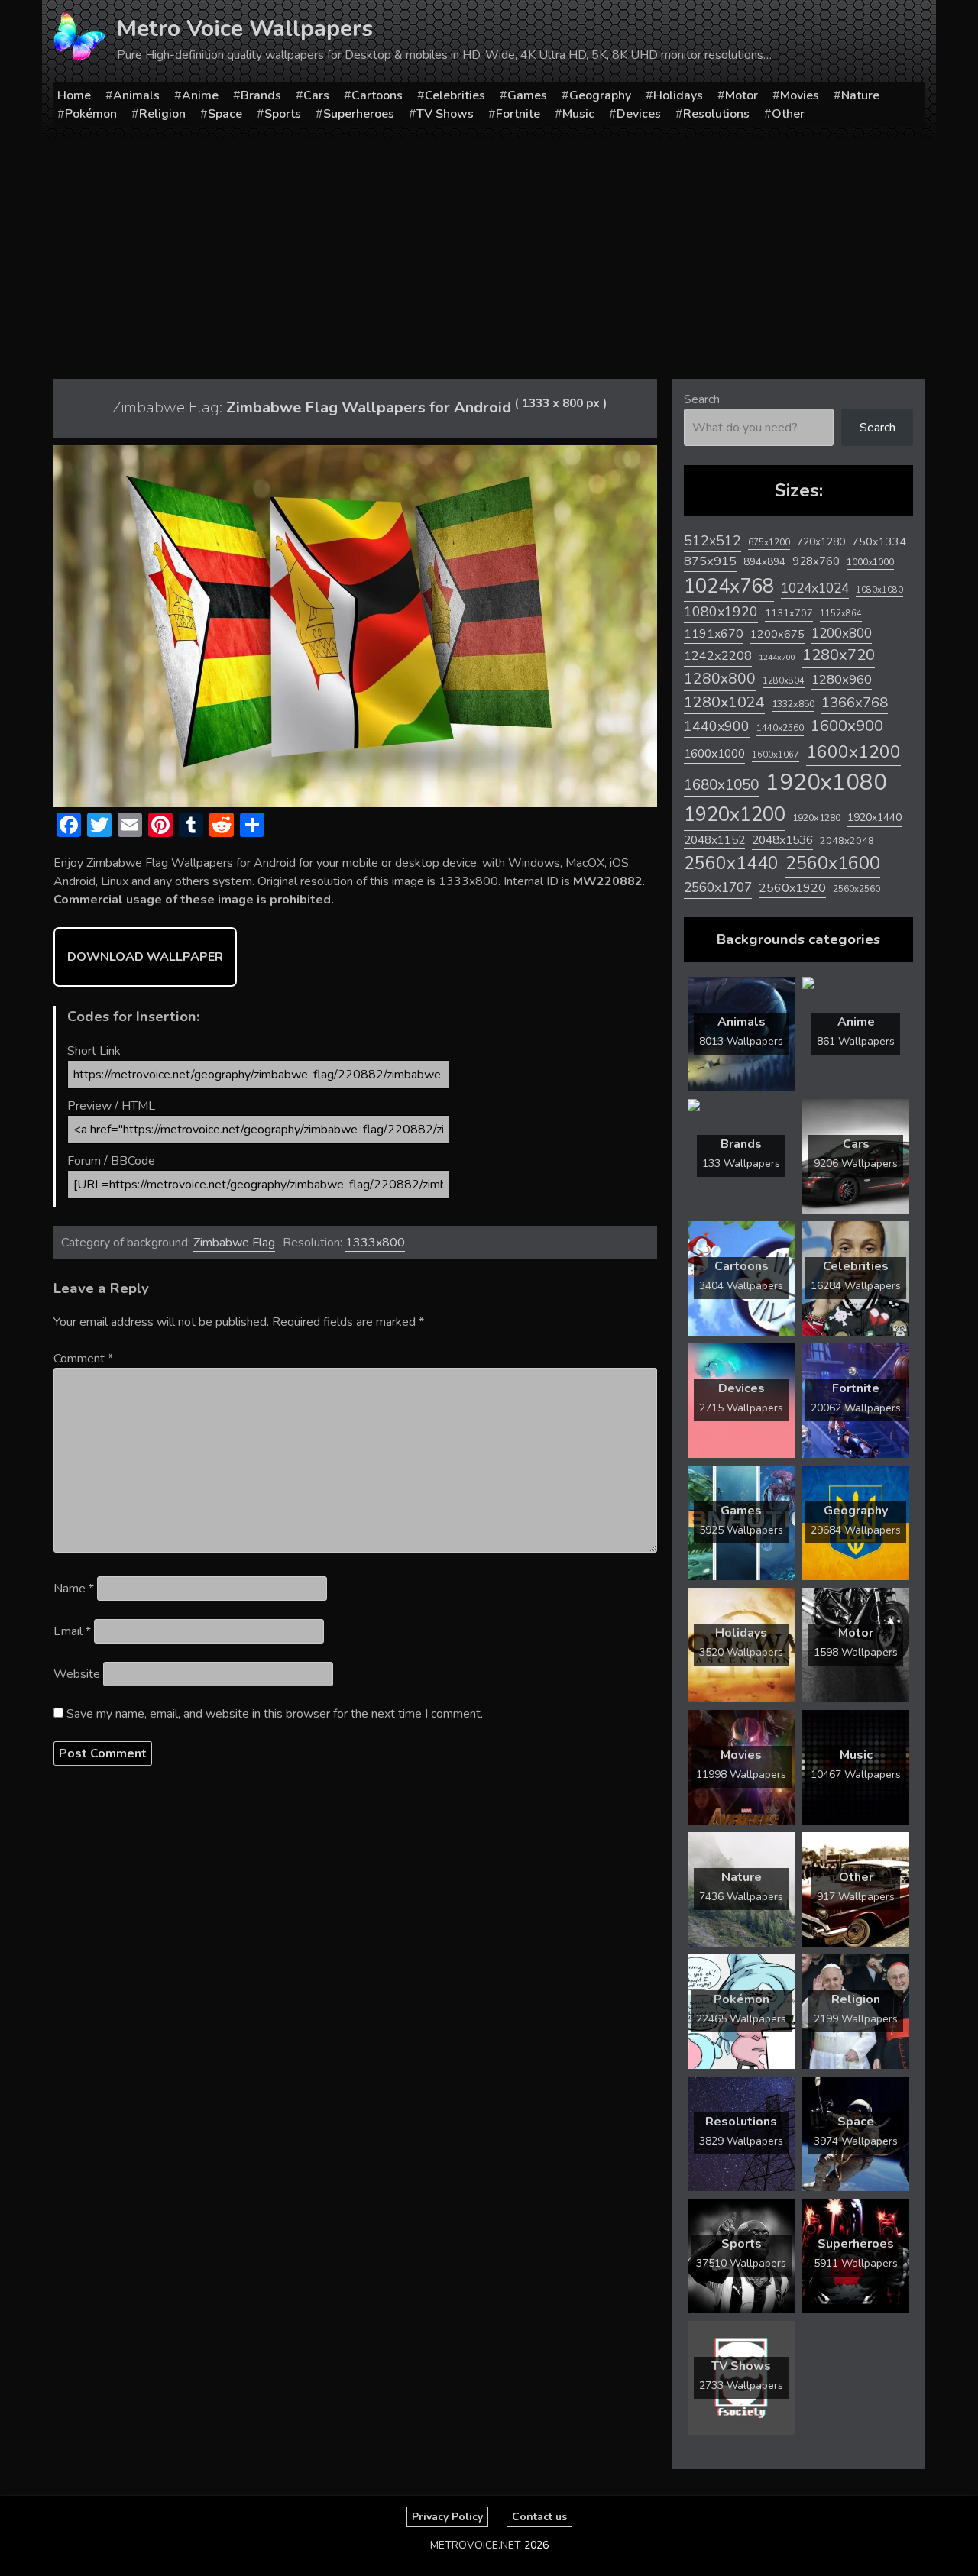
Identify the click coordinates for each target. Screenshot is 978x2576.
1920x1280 (816, 818)
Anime (200, 95)
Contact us (539, 2517)
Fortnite (518, 114)
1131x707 (789, 613)
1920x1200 (735, 814)
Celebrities (455, 95)
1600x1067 (776, 755)
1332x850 (793, 704)
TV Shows (445, 114)
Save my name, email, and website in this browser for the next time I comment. (275, 1714)
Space (225, 114)
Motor (742, 95)
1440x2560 (780, 728)
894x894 (764, 562)
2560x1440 (731, 863)
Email (72, 1631)
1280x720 (839, 655)
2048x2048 (847, 840)
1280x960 (842, 679)
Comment (83, 1359)
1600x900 (847, 726)
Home (74, 95)
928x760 (816, 561)
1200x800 (842, 633)
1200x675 (777, 634)
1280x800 (720, 679)
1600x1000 (714, 754)
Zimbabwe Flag (234, 1243)
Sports (283, 114)
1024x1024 (815, 588)
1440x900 (717, 726)
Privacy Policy (447, 2517)
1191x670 (714, 634)
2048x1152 (714, 840)
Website (77, 1674)
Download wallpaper (145, 957)
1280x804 (784, 681)
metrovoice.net (476, 2545)
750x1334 (879, 542)
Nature (860, 95)
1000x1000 (870, 562)
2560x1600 (833, 863)
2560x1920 (792, 888)
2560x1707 (718, 888)
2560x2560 (857, 889)
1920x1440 (874, 818)
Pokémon (91, 114)
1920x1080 (826, 782)
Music (578, 114)
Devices (639, 114)
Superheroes (359, 114)
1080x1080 (879, 590)
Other (788, 114)
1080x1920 (721, 612)
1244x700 (777, 657)
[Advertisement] (489, 253)
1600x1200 (853, 752)
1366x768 (855, 703)
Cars (316, 95)
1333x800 (375, 1243)
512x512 (712, 541)
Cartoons (377, 95)
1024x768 (729, 586)
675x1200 (769, 542)
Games (527, 95)
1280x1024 (724, 702)
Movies (800, 95)
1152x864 (841, 614)
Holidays (678, 95)
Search (702, 399)
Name (74, 1589)
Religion (162, 114)
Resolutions (716, 114)
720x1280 (821, 542)
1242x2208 (718, 656)
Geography (600, 95)
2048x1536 (782, 840)
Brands (261, 95)
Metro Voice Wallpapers (245, 29)
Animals (136, 95)
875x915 (710, 561)
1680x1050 (721, 785)
